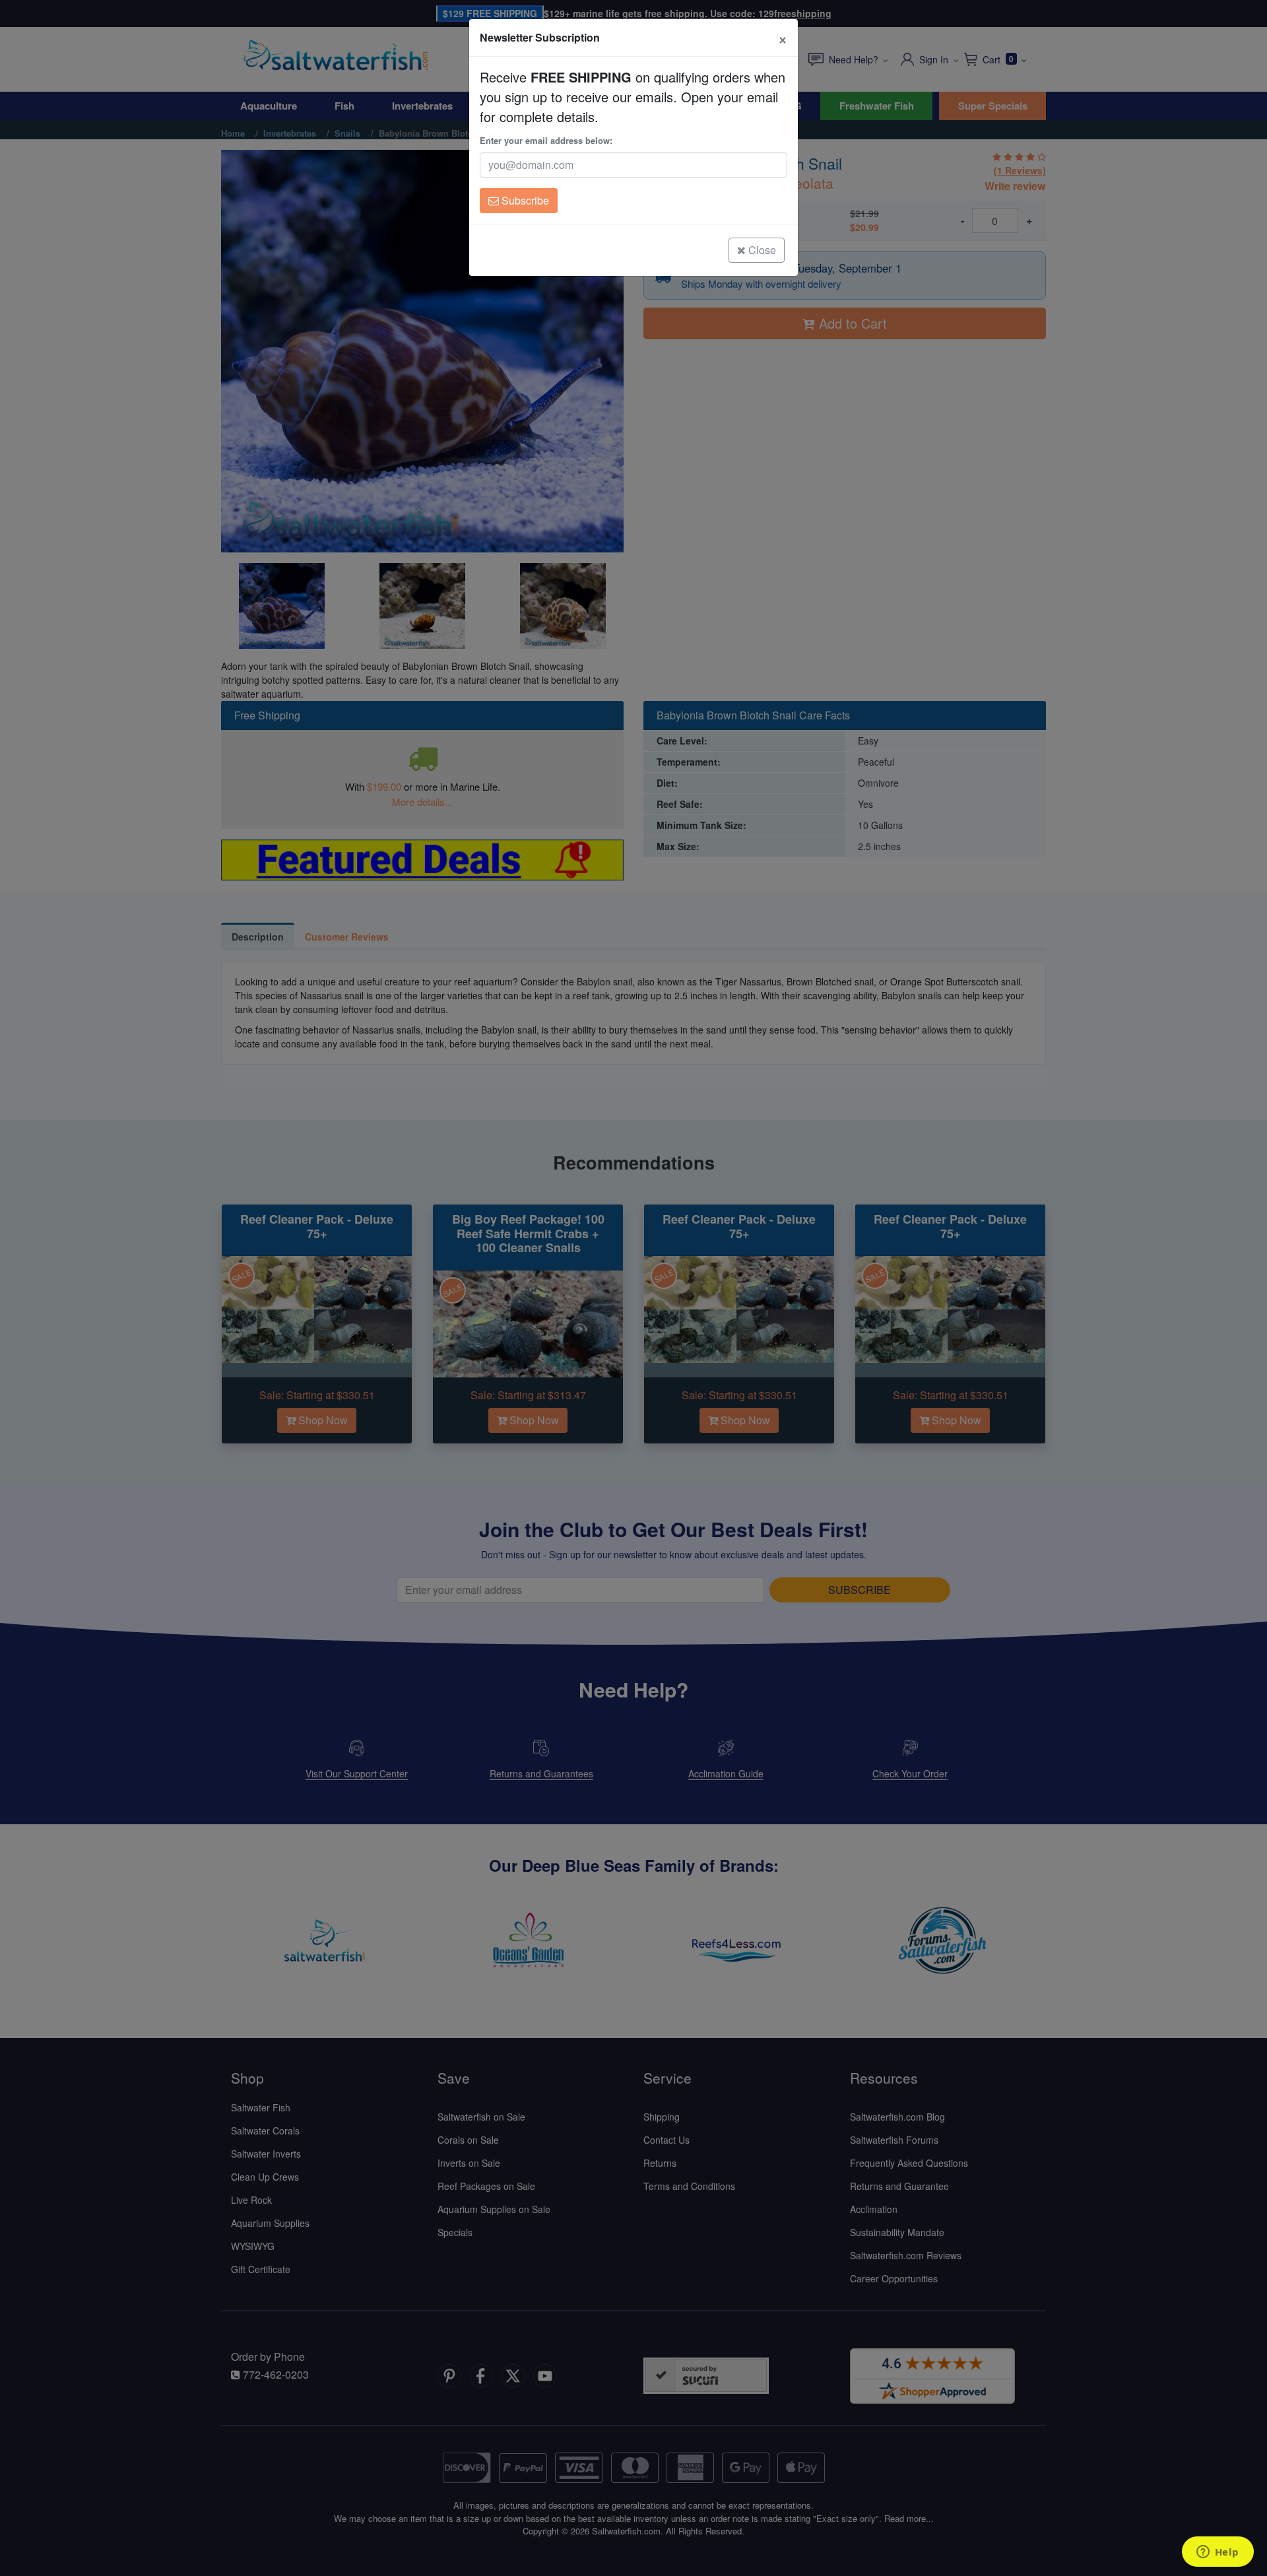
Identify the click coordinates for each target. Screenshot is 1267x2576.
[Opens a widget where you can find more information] (1218, 2553)
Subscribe (524, 200)
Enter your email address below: (546, 140)
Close (761, 250)
